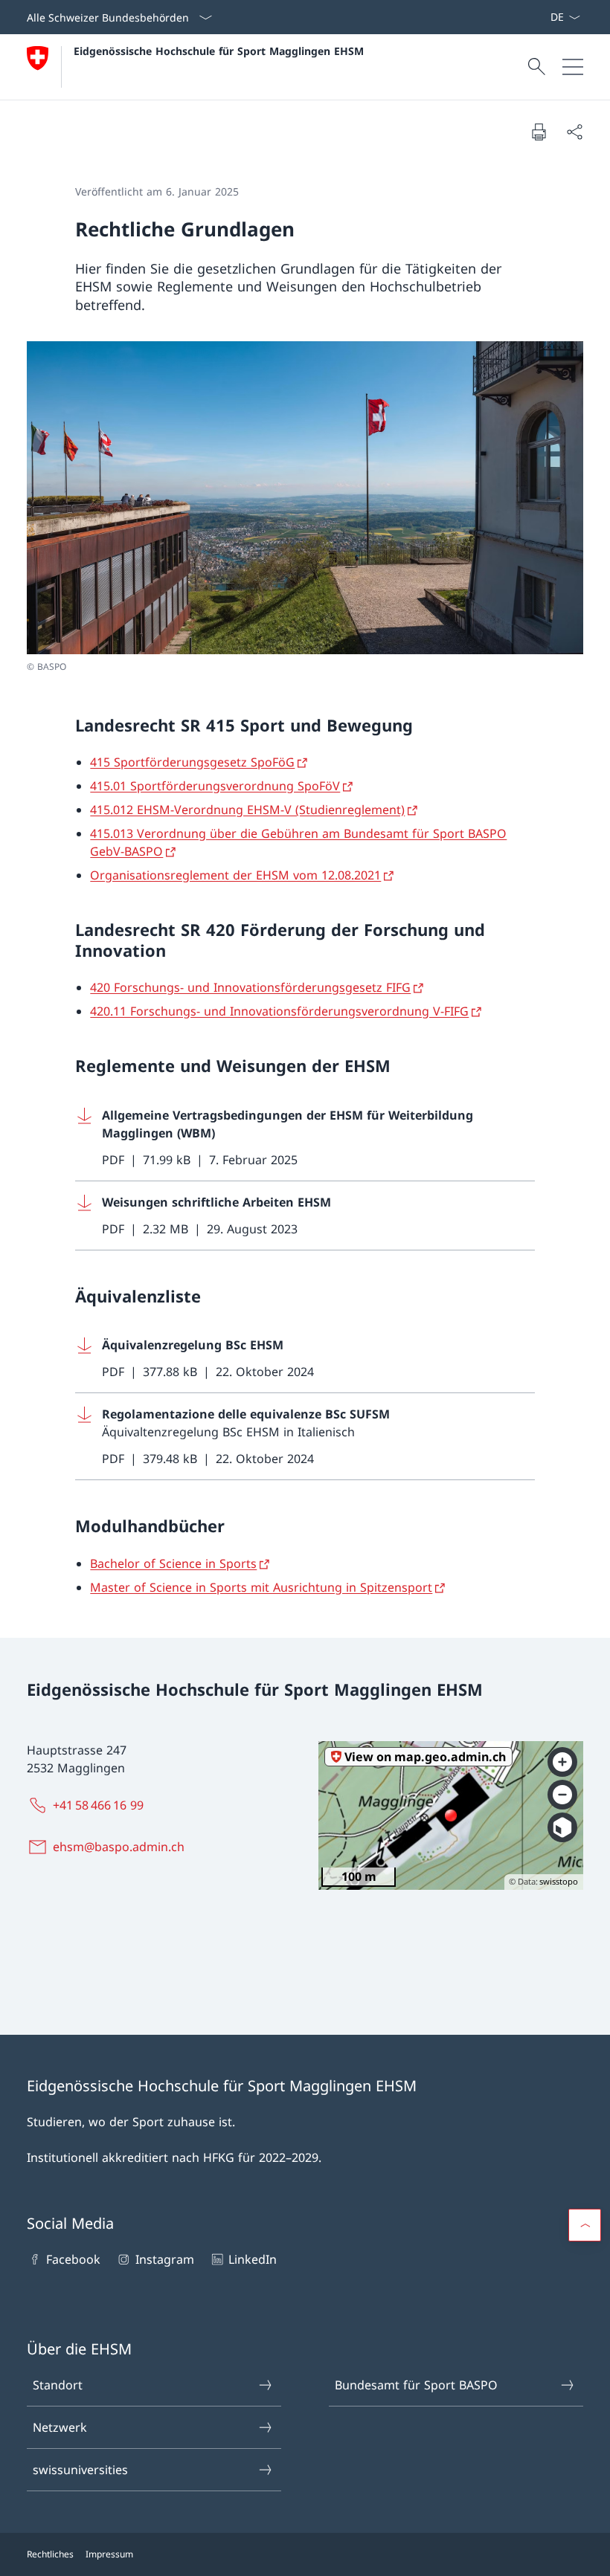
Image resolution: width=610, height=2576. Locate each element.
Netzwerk (60, 2427)
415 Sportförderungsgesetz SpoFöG (192, 762)
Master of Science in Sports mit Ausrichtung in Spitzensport (261, 1587)
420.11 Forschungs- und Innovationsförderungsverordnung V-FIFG (279, 1011)
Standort (58, 2385)
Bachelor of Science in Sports (173, 1563)
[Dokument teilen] (574, 132)
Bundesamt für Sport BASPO (416, 2385)
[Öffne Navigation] (573, 67)
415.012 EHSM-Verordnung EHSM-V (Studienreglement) (247, 810)
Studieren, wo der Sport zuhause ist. (131, 2122)
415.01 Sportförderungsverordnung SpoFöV (215, 786)
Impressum (109, 2554)
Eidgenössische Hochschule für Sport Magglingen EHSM (219, 51)
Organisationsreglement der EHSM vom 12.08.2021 (235, 875)
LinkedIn (253, 2259)
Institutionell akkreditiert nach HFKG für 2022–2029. (174, 2157)
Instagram (164, 2259)
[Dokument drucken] (539, 132)
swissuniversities (80, 2470)
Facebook (73, 2259)
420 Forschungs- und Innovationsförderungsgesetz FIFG (250, 987)
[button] (585, 2225)
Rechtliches (50, 2554)
